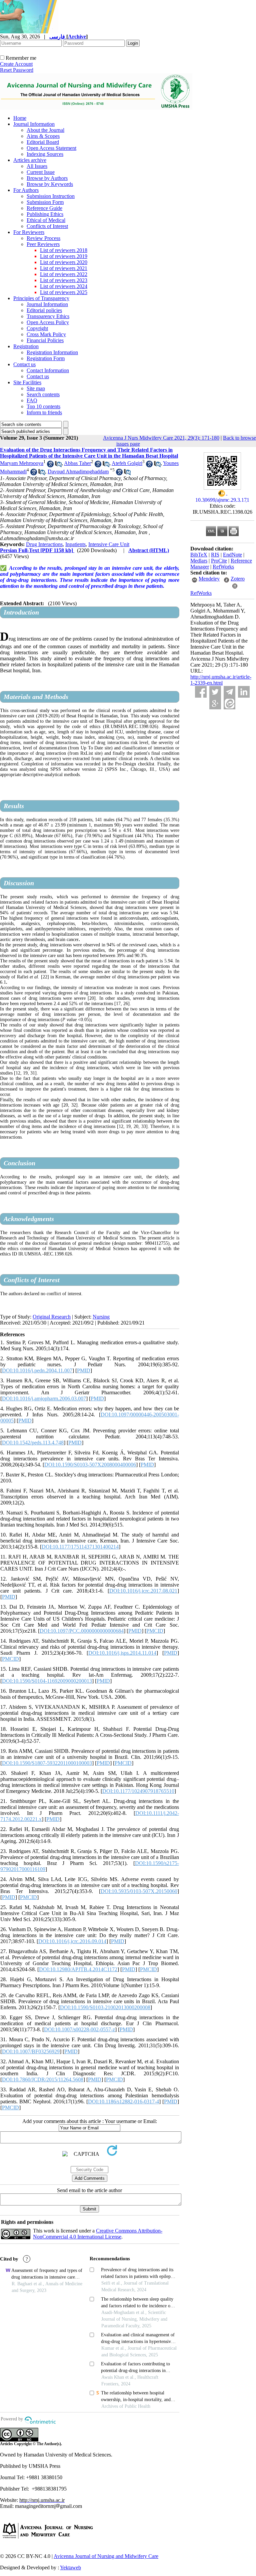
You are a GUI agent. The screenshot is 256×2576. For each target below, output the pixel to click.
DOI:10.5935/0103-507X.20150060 (139, 1891)
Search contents (43, 394)
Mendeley (209, 579)
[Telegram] (229, 692)
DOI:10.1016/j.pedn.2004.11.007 (37, 1370)
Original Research (52, 1317)
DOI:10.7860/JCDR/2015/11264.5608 (43, 2079)
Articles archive (30, 160)
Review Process (43, 238)
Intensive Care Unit (109, 544)
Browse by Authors (47, 178)
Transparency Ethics (48, 316)
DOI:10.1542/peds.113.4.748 (33, 1443)
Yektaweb (70, 2567)
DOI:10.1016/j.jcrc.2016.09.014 (72, 1941)
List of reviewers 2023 (64, 280)
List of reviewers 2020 (64, 262)
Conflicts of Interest (47, 226)
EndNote (232, 555)
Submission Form (45, 202)
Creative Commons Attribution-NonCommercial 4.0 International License (98, 2234)
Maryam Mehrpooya (22, 463)
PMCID (155, 1631)
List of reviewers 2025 (64, 292)
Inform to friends (44, 412)
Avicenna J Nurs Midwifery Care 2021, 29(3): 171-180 (161, 438)
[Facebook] (201, 692)
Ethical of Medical (46, 220)
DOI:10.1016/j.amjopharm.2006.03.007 (44, 1398)
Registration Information (52, 352)
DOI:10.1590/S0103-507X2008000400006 (90, 1465)
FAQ (32, 400)
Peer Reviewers (43, 244)
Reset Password (17, 70)
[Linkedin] (244, 692)
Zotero (238, 579)
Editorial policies (44, 310)
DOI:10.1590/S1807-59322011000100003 (47, 1763)
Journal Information (34, 124)
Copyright (37, 328)
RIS (215, 555)
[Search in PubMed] (58, 465)
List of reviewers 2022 (64, 274)
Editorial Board (43, 142)
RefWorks (223, 567)
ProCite (219, 561)
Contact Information (48, 370)
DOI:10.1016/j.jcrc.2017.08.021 (143, 1591)
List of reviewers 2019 (64, 256)
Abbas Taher (77, 463)
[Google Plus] (215, 704)
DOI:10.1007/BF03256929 (31, 2051)
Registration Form (46, 358)
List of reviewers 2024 (64, 286)
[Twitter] (215, 692)
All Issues (37, 166)
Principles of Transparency (41, 298)
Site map (36, 388)
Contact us (24, 364)
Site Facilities (27, 382)
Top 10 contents (43, 406)
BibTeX (199, 555)
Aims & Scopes (43, 136)
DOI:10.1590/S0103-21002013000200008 (105, 2007)
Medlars (199, 561)
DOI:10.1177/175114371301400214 (80, 1547)
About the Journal (45, 130)
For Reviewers (29, 232)
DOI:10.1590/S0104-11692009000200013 (47, 1681)
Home (20, 118)
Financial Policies (45, 340)
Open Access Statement (51, 148)
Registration (26, 346)
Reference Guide (44, 208)
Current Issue (41, 172)
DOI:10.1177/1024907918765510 (138, 1791)
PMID (84, 1370)
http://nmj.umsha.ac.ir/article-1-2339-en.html (221, 680)
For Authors (26, 190)
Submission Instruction (51, 196)
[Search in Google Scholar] (50, 465)
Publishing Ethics (45, 214)
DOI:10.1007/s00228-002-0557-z (79, 2029)
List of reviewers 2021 (64, 268)
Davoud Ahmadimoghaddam (78, 472)
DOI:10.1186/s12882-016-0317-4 (123, 2101)
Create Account (16, 64)
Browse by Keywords (50, 184)
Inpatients (75, 544)
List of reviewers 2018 (64, 250)
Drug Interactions (44, 544)
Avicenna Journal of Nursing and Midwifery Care (106, 2556)
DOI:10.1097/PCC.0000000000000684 (82, 1631)
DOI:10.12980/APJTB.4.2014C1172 (78, 1969)
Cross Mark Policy (46, 334)
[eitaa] (229, 704)
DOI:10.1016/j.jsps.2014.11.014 (122, 1653)
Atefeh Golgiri (127, 463)
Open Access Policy (48, 322)
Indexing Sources (45, 154)
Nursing (101, 1317)
